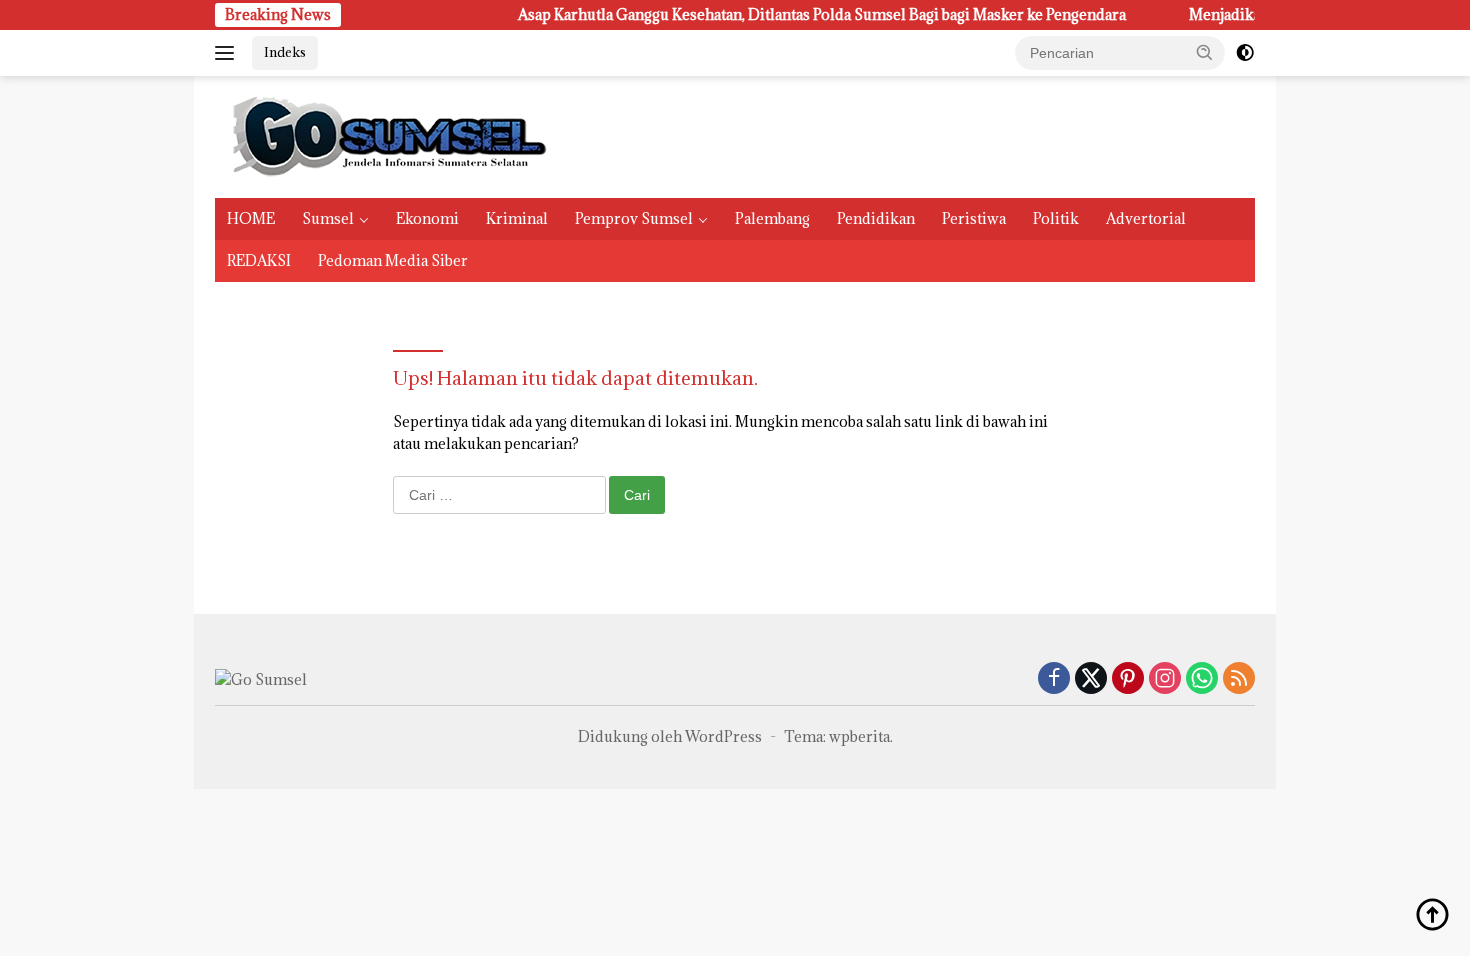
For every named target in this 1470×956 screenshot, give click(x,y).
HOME (251, 218)
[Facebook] (1054, 679)
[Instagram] (1165, 679)
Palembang (772, 218)
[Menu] (228, 53)
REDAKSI (259, 260)
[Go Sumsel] (385, 135)
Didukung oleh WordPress (670, 736)
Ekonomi (427, 218)
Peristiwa (974, 218)
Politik (1056, 218)
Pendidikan (876, 218)
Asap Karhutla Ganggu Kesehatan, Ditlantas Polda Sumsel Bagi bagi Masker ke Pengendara (769, 15)
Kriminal (517, 218)
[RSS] (1239, 679)
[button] (1205, 52)
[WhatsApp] (1202, 679)
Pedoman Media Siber (393, 260)
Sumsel (328, 218)
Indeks (285, 52)
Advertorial (1146, 218)
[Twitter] (1091, 679)
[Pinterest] (1128, 679)
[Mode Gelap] (1245, 53)
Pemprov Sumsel (634, 218)
